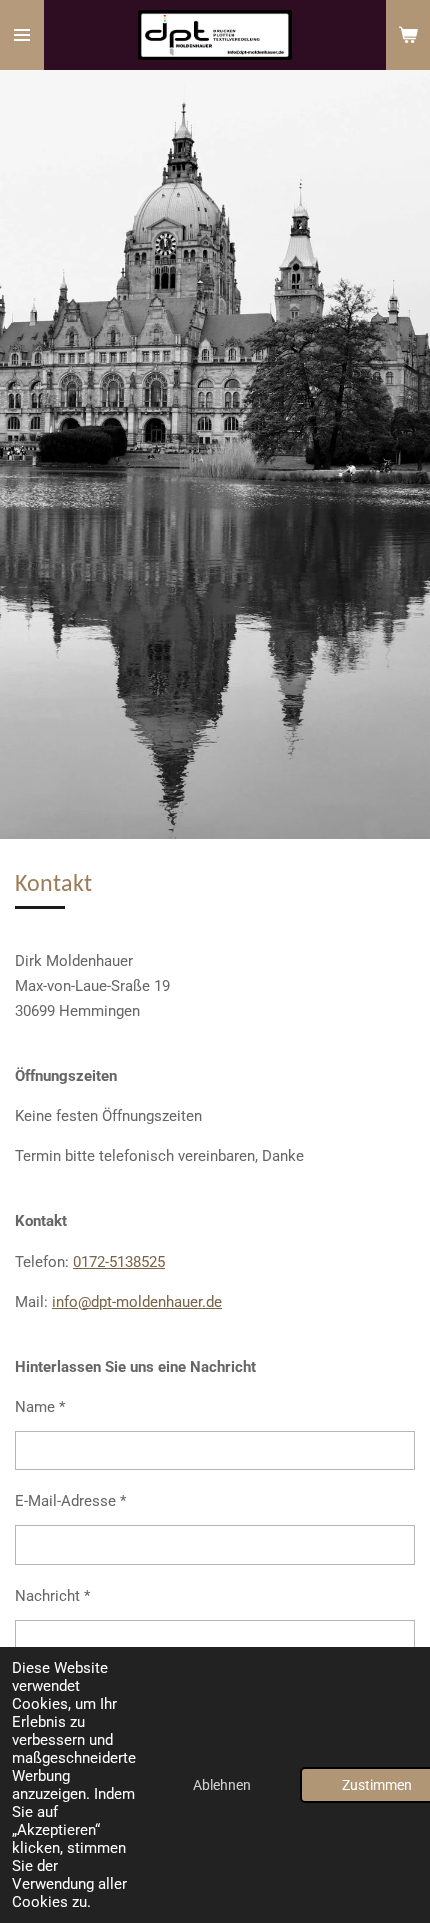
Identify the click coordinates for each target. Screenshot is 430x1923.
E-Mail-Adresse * (70, 1501)
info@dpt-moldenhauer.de (137, 1302)
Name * (40, 1407)
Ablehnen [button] (222, 1785)
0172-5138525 (119, 1262)
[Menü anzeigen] (22, 35)
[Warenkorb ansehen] (408, 35)
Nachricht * (52, 1596)
